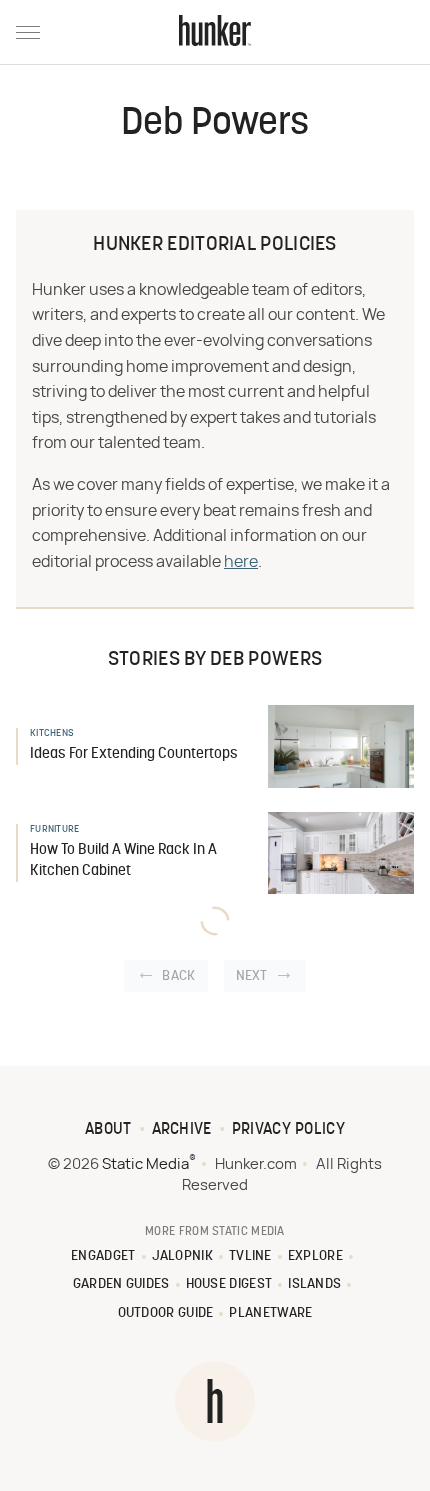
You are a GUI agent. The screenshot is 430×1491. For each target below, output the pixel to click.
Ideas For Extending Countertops (134, 754)
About (108, 1130)
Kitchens (52, 733)
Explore (315, 1256)
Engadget (103, 1256)
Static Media (145, 1164)
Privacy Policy (288, 1130)
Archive (182, 1130)
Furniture (55, 829)
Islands (314, 1284)
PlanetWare (270, 1313)
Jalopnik (182, 1256)
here (241, 562)
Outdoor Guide (166, 1313)
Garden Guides (121, 1284)
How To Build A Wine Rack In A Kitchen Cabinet (123, 861)
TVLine (250, 1256)
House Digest (229, 1284)
